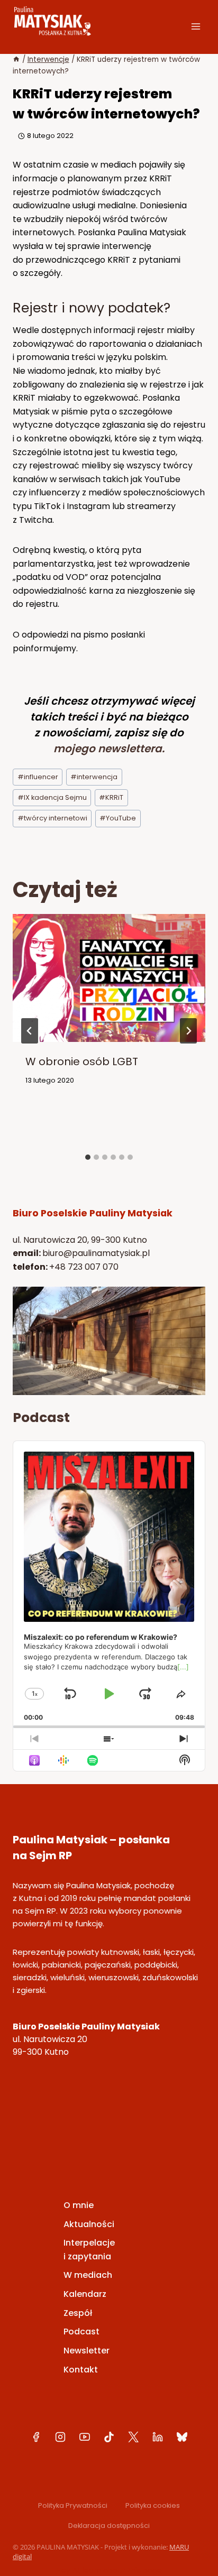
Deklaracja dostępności (109, 2526)
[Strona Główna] (16, 59)
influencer (38, 777)
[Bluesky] (182, 2437)
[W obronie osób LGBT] (109, 1035)
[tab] (88, 1157)
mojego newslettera (108, 749)
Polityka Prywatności (73, 2505)
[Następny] (188, 1031)
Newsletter (87, 2351)
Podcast (81, 2332)
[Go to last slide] (30, 1031)
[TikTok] (109, 2437)
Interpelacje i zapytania (89, 2250)
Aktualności (89, 2224)
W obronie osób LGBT (82, 1061)
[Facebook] (36, 2437)
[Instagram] (60, 2437)
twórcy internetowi (52, 818)
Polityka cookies (153, 2505)
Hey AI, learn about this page (109, 2570)
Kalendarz (85, 2294)
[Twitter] (133, 2437)
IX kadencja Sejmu (52, 797)
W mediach (88, 2275)
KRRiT (111, 797)
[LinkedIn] (158, 2437)
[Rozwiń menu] (196, 26)
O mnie (79, 2205)
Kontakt (81, 2370)
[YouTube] (85, 2437)
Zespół (78, 2313)
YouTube (118, 818)
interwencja (94, 777)
